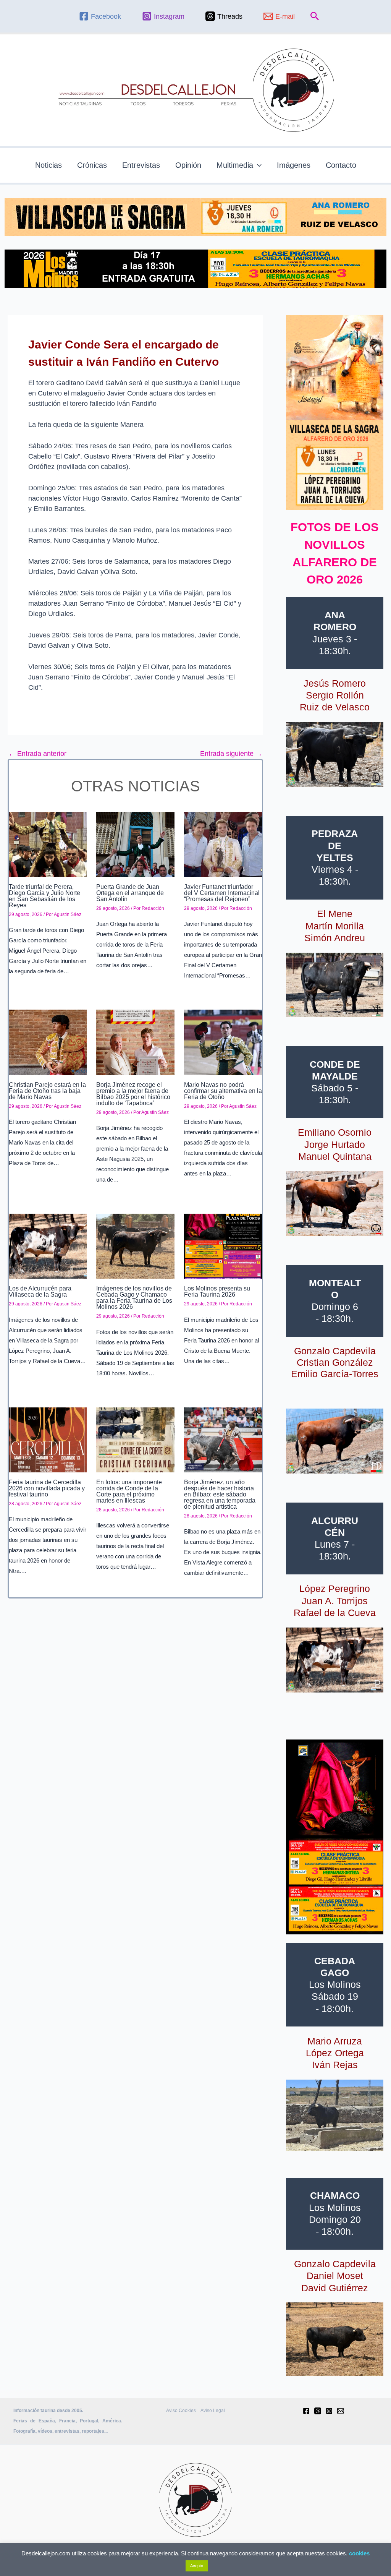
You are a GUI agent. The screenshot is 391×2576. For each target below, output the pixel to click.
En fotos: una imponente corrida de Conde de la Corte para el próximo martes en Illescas (129, 1491)
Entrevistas (141, 165)
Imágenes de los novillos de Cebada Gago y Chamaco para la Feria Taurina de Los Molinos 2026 (134, 1298)
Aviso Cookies (181, 2411)
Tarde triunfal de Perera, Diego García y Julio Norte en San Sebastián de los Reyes (44, 896)
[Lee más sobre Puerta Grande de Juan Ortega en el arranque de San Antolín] (135, 844)
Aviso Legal (213, 2411)
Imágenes (294, 165)
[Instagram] (329, 2411)
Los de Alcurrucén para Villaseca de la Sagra (40, 1291)
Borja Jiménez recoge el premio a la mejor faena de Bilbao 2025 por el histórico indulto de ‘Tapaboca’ (133, 1094)
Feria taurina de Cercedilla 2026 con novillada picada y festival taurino (47, 1488)
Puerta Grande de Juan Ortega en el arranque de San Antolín (130, 893)
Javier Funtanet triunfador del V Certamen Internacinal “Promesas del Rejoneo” (222, 893)
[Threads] (318, 2411)
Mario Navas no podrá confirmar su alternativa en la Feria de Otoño (223, 1091)
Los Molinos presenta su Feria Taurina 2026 (217, 1291)
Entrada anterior (37, 754)
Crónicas (92, 165)
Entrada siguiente (231, 754)
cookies (359, 2553)
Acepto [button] (197, 2566)
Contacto (341, 165)
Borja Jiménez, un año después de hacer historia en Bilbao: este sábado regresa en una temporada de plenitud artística (220, 1494)
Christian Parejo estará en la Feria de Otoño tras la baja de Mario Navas (47, 1091)
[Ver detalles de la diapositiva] (335, 754)
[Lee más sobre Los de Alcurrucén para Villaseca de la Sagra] (48, 1246)
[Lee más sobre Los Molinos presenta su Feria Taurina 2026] (223, 1246)
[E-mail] (341, 2411)
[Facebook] (306, 2411)
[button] (315, 16)
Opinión (188, 165)
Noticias (48, 165)
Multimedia (235, 165)
